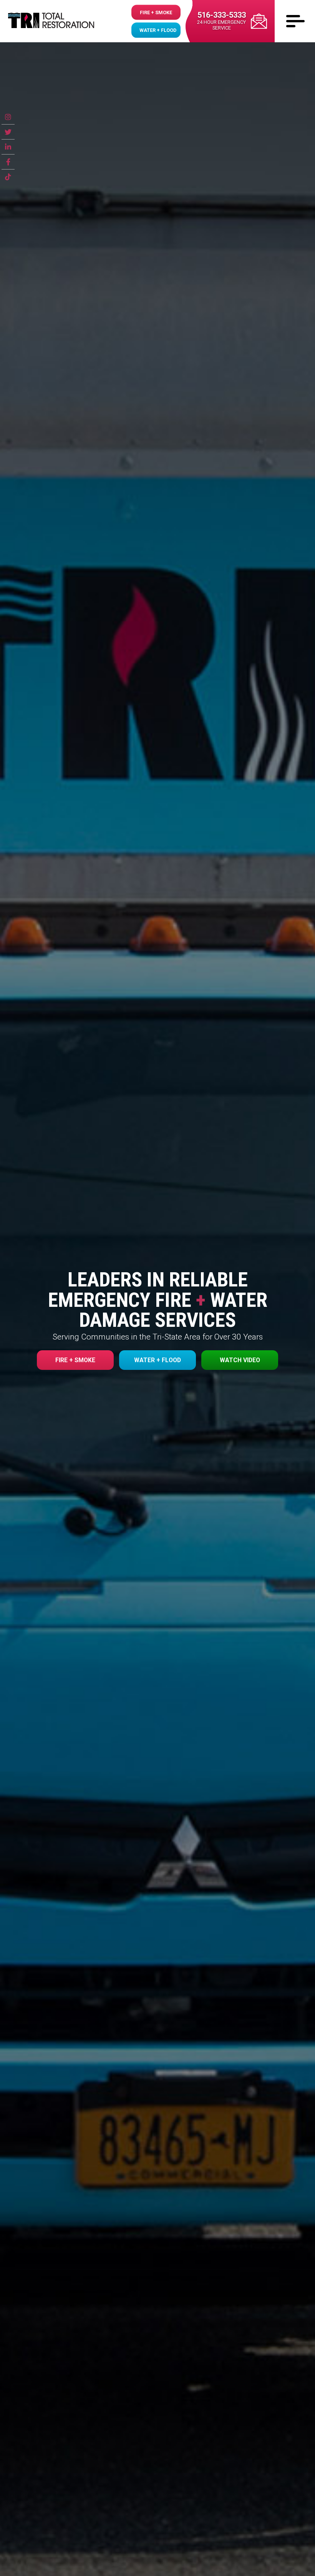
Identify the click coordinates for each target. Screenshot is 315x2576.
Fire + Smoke (156, 12)
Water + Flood (158, 30)
